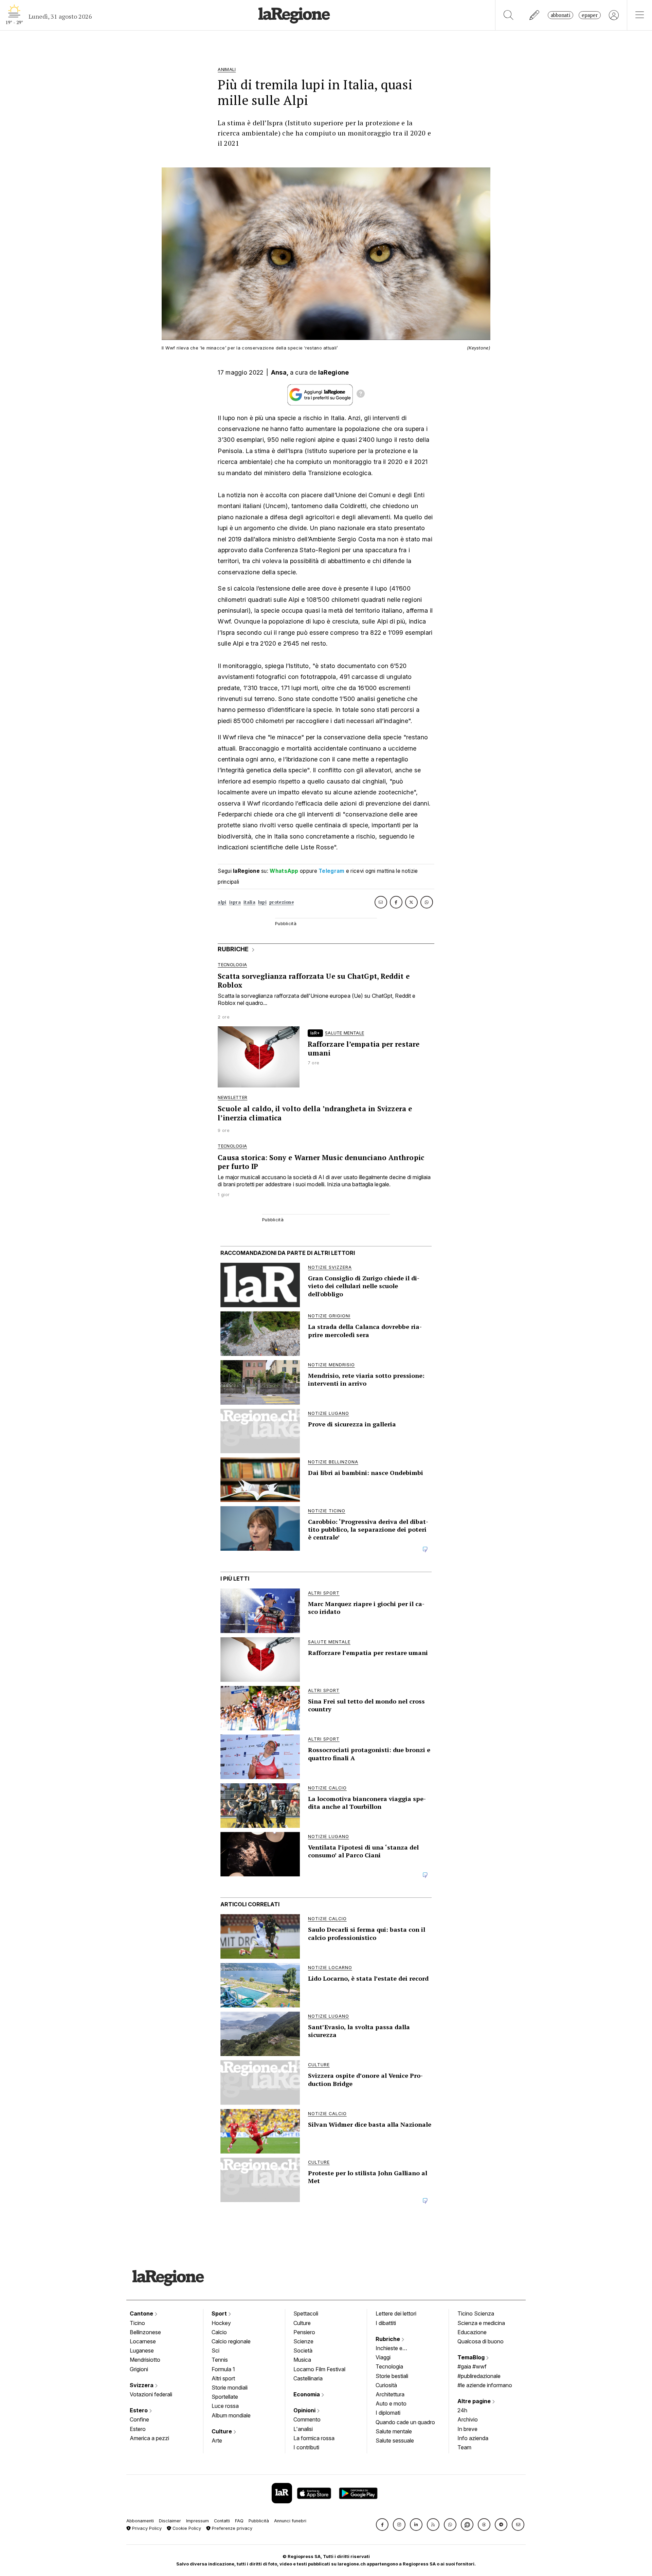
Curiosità (386, 2385)
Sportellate (225, 2397)
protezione (282, 902)
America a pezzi (149, 2438)
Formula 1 (223, 2369)
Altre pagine (475, 2401)
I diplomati (388, 2413)
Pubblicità (259, 2521)
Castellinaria (308, 2378)
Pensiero (304, 2332)
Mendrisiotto (145, 2360)
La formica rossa (314, 2438)
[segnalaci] (535, 15)
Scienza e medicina (481, 2323)
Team (464, 2447)
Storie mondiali (230, 2388)
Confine (139, 2419)
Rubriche (388, 2339)
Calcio (219, 2332)
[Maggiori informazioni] (361, 395)
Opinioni (305, 2410)
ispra (235, 902)
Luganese (142, 2350)
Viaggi (383, 2357)
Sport (220, 2313)
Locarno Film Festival (319, 2369)
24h (462, 2410)
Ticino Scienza (476, 2313)
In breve (467, 2429)
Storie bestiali (392, 2376)
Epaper (590, 15)
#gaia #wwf (472, 2366)
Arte (217, 2440)
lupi (262, 902)
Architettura (390, 2394)
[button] (382, 2525)
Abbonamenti (140, 2521)
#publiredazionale (479, 2376)
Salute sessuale (395, 2440)
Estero (139, 2410)
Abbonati (560, 15)
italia (249, 902)
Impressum (197, 2521)
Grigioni (139, 2369)
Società (303, 2350)
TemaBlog (472, 2357)
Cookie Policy (186, 2528)
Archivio (468, 2419)
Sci (215, 2350)
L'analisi (303, 2429)
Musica (302, 2360)
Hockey (221, 2323)
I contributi (306, 2447)
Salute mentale (394, 2431)
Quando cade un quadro (405, 2422)
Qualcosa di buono (481, 2341)
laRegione (334, 372)
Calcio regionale (231, 2341)
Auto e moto (391, 2403)
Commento (307, 2419)
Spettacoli (306, 2313)
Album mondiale (231, 2415)
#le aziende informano (485, 2385)
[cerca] (509, 15)
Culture (222, 2431)
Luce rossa (225, 2406)
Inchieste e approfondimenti (396, 2349)
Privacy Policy (146, 2528)
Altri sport (223, 2378)
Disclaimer (170, 2521)
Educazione (472, 2332)
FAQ (239, 2521)
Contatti (222, 2521)
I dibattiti (386, 2323)
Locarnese (143, 2341)
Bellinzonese (145, 2332)
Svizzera (142, 2385)
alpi (222, 902)
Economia (307, 2394)
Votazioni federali (151, 2394)
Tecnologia (389, 2366)
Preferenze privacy (231, 2528)
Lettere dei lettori (396, 2313)
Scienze (303, 2341)
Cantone (142, 2313)
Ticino (137, 2323)
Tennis (220, 2360)
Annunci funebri (290, 2521)
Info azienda (473, 2438)
